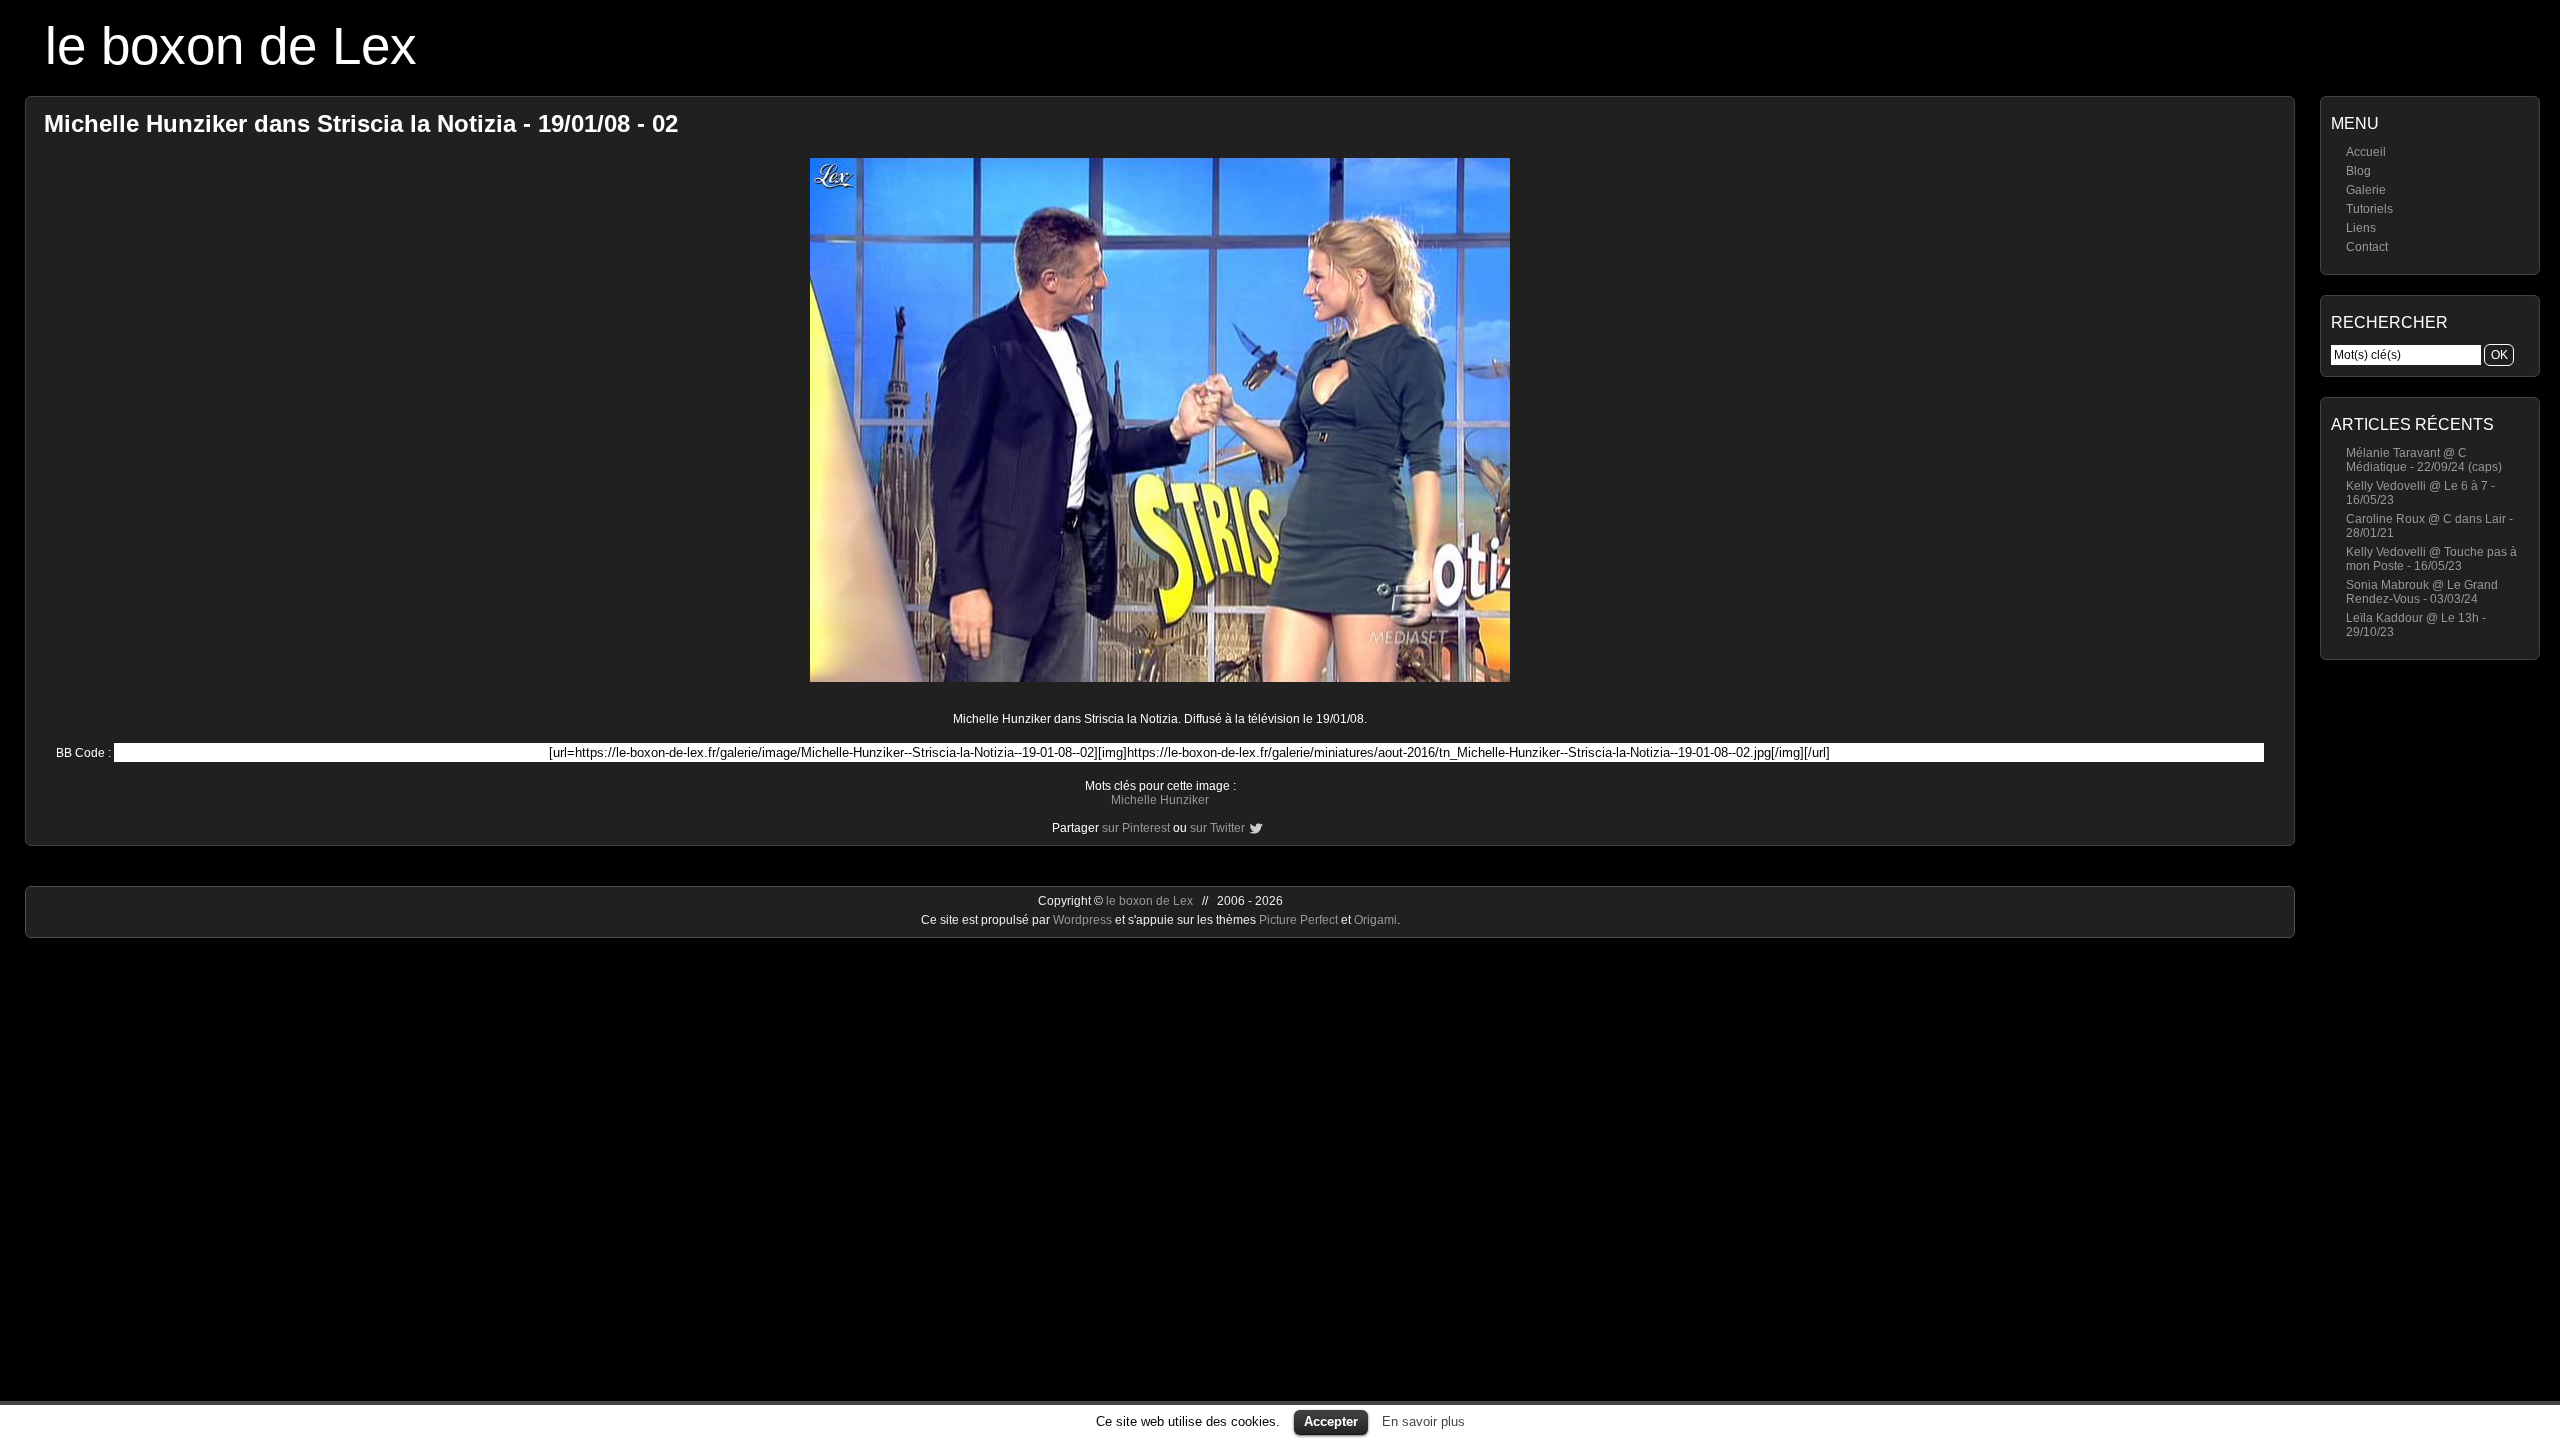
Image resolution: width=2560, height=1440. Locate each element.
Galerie (2366, 190)
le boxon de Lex (231, 45)
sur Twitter (1217, 828)
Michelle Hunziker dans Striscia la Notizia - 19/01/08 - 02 (361, 123)
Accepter (1331, 1421)
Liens (2361, 228)
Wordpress (1084, 920)
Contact (2367, 247)
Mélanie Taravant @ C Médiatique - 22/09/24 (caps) (2424, 460)
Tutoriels (2369, 209)
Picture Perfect (1298, 920)
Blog (2358, 171)
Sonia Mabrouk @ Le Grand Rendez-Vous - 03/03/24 (2422, 592)
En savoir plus (1423, 1421)
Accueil (2366, 152)
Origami (1375, 920)
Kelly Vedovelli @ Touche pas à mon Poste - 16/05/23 (2431, 559)
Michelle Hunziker (1160, 800)
